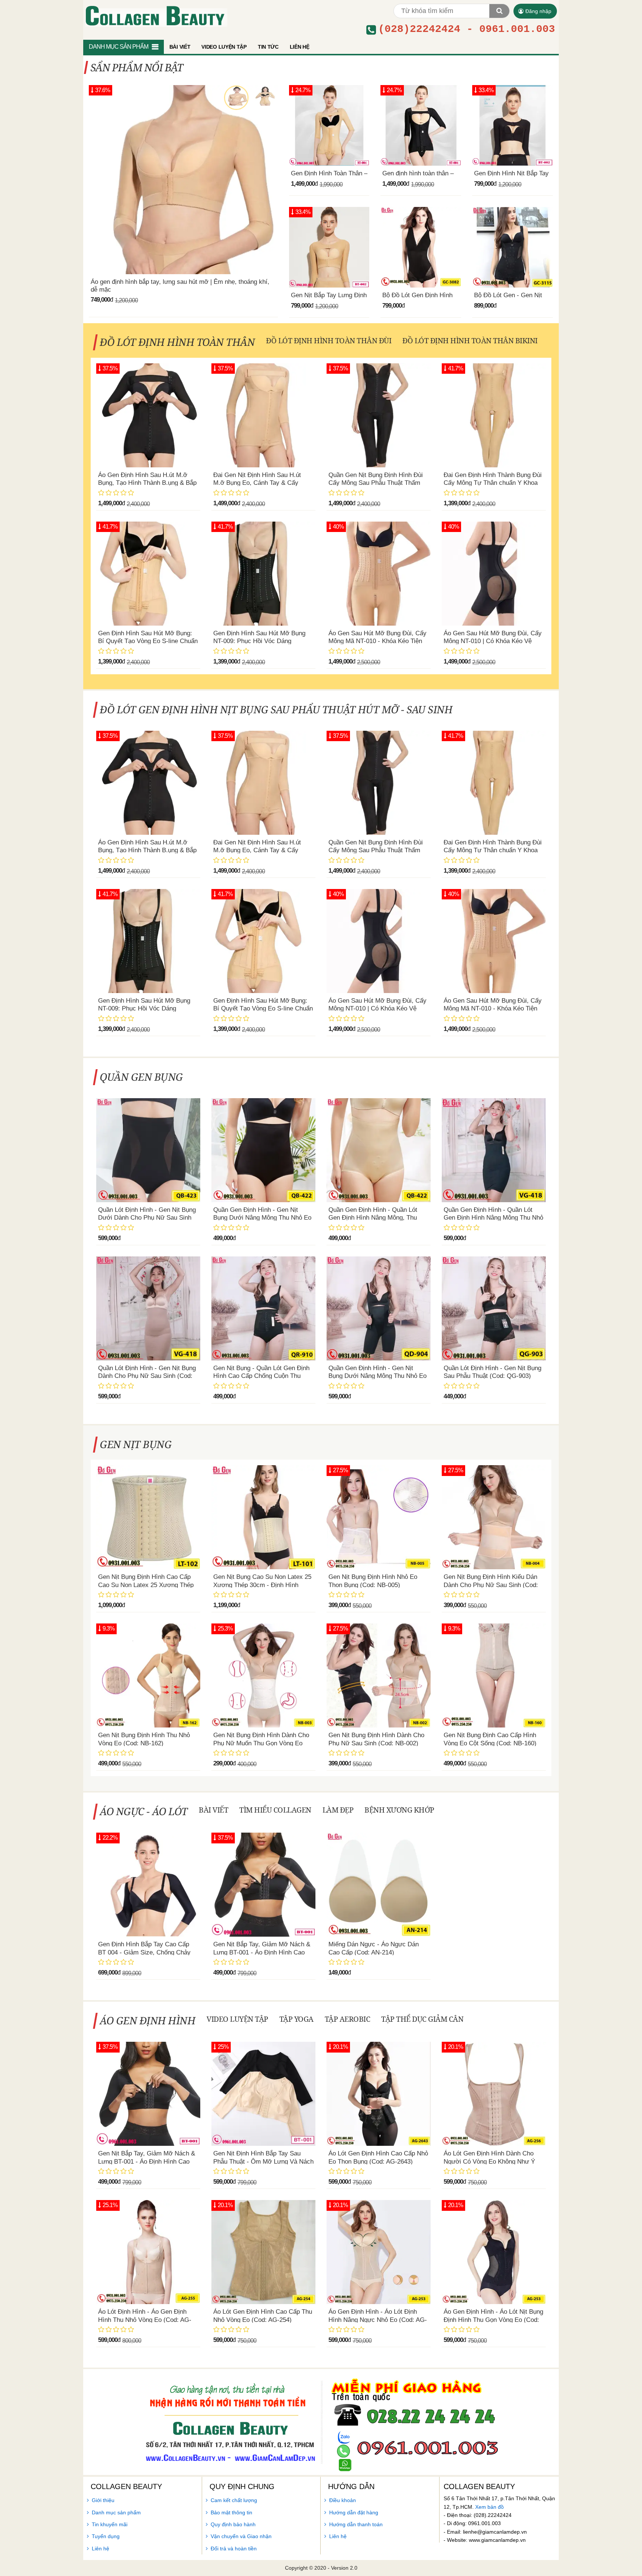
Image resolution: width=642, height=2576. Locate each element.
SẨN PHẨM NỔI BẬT (137, 67)
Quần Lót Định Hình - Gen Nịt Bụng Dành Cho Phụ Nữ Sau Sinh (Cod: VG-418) (147, 1376)
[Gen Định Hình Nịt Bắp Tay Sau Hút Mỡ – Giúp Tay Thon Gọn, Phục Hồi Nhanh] (513, 125)
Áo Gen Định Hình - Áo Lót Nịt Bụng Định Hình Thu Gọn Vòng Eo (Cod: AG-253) (493, 2320)
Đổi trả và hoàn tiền (234, 2549)
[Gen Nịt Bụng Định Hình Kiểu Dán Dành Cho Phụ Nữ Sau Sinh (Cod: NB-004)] (494, 1517)
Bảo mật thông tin (231, 2512)
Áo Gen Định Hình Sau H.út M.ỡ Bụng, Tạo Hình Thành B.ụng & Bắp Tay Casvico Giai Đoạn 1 (147, 483)
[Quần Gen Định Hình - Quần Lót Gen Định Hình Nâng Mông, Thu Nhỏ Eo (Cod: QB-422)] (379, 1150)
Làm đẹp (338, 1810)
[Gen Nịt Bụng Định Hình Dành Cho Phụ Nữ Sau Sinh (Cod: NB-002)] (379, 1675)
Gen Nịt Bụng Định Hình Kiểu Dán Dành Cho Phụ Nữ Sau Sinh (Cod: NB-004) (491, 1585)
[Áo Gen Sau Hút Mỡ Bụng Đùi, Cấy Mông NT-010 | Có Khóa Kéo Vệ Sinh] (494, 574)
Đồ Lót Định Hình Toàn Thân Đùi (329, 340)
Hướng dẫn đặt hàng (354, 2512)
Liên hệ (100, 2549)
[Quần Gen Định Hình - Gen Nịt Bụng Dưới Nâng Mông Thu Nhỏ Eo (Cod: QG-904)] (379, 1308)
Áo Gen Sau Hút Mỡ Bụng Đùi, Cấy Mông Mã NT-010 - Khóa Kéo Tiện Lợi (377, 641)
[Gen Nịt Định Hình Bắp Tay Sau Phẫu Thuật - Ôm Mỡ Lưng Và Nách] (263, 2094)
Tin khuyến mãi (110, 2524)
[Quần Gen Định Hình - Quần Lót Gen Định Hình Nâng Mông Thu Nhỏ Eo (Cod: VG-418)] (494, 1150)
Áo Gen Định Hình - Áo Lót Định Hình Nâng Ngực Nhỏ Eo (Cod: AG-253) (378, 2320)
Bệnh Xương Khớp (399, 1810)
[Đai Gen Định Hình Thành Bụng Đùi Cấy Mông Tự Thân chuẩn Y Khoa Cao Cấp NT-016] (494, 415)
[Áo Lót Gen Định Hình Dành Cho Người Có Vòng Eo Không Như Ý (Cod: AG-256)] (494, 2094)
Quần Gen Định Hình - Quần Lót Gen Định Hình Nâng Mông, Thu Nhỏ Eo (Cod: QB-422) (373, 1218)
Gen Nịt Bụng (136, 1444)
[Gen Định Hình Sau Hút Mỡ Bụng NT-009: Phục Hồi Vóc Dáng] (263, 574)
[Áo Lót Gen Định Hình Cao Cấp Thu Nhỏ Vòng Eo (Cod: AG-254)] (263, 2252)
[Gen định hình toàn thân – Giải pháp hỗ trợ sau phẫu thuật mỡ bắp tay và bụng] (421, 125)
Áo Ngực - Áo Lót (144, 1811)
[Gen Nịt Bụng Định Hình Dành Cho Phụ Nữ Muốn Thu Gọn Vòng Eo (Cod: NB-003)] (263, 1675)
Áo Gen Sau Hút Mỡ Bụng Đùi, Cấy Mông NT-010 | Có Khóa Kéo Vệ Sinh (493, 641)
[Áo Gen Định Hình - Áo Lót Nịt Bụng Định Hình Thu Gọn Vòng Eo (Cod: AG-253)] (494, 2252)
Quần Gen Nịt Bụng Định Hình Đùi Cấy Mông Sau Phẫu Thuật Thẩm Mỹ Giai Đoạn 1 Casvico (376, 483)
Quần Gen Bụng (142, 1077)
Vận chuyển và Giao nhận (241, 2536)
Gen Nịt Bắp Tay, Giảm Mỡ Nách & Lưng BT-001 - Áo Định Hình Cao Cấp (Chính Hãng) (262, 1952)
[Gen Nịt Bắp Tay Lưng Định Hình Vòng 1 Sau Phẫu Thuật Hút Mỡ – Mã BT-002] (329, 247)
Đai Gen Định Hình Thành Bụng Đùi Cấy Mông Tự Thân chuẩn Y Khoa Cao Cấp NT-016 (493, 483)
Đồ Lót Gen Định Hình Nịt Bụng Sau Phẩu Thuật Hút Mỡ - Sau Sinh (276, 709)
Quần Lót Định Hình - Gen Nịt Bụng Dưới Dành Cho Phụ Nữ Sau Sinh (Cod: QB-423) (147, 1218)
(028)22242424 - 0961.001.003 (467, 29)
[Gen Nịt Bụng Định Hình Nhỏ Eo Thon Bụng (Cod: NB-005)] (379, 1517)
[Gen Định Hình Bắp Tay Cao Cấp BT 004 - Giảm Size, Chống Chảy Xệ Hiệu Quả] (148, 1885)
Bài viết (213, 1810)
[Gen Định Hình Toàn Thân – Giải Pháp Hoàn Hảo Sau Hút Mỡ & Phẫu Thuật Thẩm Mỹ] (329, 125)
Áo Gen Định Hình (148, 2020)
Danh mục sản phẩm (116, 2512)
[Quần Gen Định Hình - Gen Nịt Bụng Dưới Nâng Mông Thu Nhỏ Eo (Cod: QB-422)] (263, 1150)
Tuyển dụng (106, 2536)
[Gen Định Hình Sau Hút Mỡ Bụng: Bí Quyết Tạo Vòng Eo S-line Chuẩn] (148, 574)
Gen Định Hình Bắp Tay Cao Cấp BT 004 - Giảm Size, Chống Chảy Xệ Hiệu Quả (144, 1952)
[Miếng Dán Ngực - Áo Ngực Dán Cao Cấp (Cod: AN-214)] (379, 1885)
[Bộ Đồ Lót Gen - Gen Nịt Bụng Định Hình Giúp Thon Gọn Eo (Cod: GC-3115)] (513, 247)
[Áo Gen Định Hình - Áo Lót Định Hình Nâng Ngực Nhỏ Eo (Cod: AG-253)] (379, 2252)
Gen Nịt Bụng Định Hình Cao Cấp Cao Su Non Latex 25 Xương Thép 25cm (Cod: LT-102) (146, 1585)
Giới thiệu (103, 2500)
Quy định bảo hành (233, 2524)
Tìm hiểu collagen (275, 1810)
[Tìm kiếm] (499, 11)
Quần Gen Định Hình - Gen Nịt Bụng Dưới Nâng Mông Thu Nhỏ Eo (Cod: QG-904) (377, 1376)
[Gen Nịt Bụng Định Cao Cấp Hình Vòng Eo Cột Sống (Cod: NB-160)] (494, 1675)
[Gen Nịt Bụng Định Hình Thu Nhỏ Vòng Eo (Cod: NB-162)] (148, 1675)
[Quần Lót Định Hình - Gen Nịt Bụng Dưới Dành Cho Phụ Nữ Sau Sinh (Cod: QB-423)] (148, 1150)
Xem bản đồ (489, 2507)
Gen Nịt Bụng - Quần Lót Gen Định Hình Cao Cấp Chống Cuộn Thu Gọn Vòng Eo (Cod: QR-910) (261, 1376)
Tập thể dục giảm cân (422, 2019)
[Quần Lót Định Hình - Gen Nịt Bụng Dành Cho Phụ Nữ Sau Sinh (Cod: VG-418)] (148, 1308)
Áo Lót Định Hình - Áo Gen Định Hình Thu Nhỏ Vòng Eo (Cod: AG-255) (145, 2320)
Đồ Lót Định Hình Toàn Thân (178, 342)
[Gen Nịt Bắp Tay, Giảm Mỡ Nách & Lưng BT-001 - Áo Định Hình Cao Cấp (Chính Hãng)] (263, 1885)
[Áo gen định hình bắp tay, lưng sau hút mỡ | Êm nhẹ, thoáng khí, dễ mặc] (183, 180)
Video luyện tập (237, 2019)
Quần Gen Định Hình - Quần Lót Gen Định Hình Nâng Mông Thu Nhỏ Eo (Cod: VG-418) (493, 1218)
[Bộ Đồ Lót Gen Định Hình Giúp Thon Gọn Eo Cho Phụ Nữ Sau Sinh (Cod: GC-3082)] (421, 247)
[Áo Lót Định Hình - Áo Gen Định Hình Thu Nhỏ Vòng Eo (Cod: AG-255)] (148, 2252)
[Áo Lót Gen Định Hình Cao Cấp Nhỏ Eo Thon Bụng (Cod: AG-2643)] (379, 2094)
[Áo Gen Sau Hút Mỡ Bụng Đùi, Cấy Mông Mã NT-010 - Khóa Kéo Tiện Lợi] (379, 574)
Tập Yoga (296, 2019)
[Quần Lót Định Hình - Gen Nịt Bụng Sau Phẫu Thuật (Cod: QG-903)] (494, 1308)
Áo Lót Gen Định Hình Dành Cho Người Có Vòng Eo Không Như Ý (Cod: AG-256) (489, 2161)
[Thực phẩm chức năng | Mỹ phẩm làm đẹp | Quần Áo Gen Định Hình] (155, 15)
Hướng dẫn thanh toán (356, 2524)
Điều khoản (343, 2500)
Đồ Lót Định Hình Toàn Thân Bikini (470, 340)
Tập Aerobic (348, 2019)
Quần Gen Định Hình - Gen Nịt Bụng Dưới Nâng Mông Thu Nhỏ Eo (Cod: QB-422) (262, 1218)
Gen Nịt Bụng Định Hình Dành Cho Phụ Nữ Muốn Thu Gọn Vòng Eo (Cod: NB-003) (261, 1743)
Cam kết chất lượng (234, 2500)
